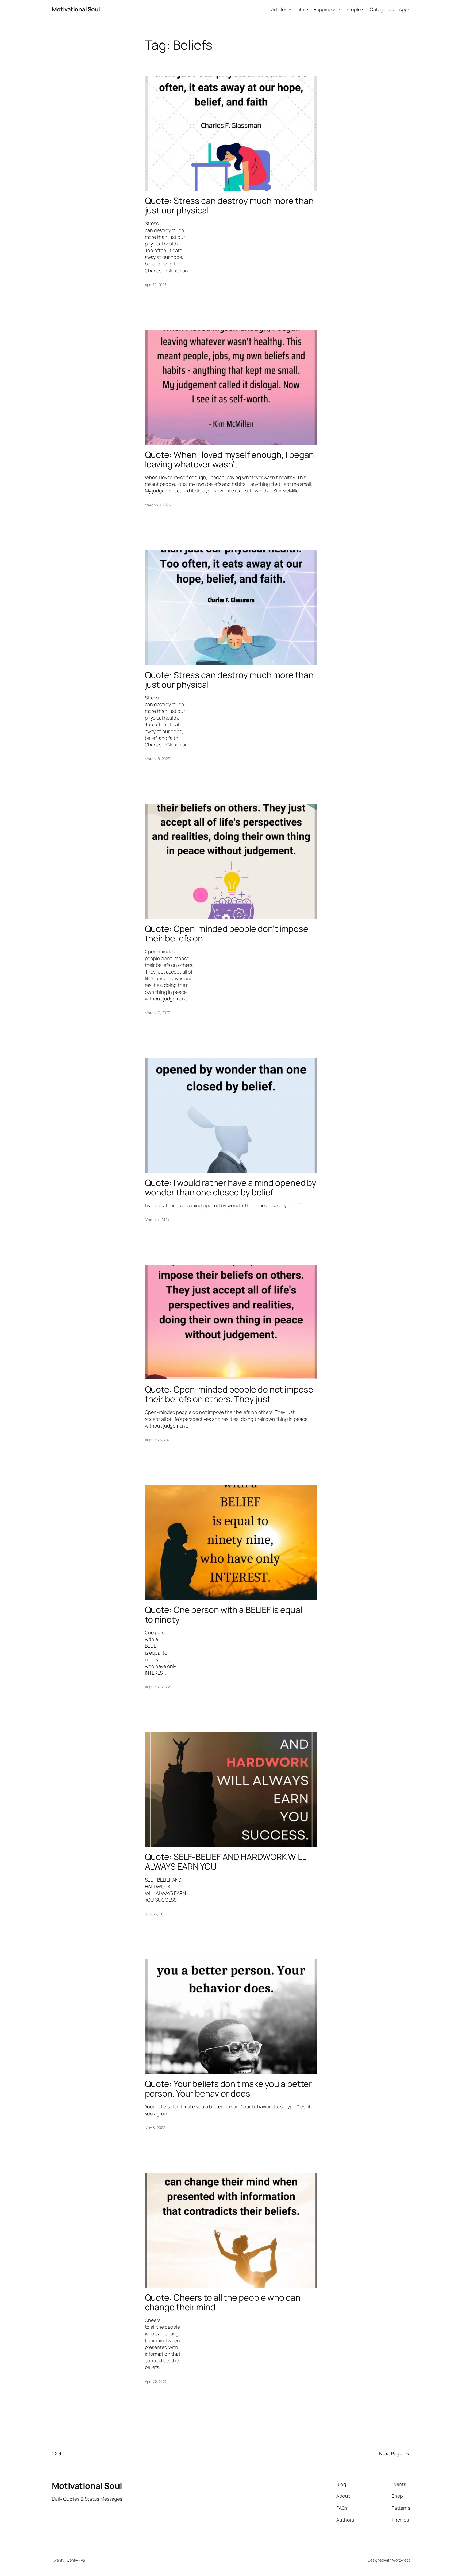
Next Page (395, 2453)
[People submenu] (363, 9)
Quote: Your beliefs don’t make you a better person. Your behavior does (229, 2089)
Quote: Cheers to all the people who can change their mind (223, 2302)
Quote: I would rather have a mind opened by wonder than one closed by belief (231, 1187)
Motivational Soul (76, 9)
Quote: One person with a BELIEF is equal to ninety (224, 1615)
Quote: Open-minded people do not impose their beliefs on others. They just (229, 1394)
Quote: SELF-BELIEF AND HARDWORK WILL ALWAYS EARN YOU (225, 1862)
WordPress (401, 2560)
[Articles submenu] (290, 9)
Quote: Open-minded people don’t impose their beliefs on (227, 933)
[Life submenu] (307, 9)
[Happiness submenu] (339, 9)
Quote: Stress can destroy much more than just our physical (229, 205)
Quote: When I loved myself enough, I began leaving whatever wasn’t (230, 459)
